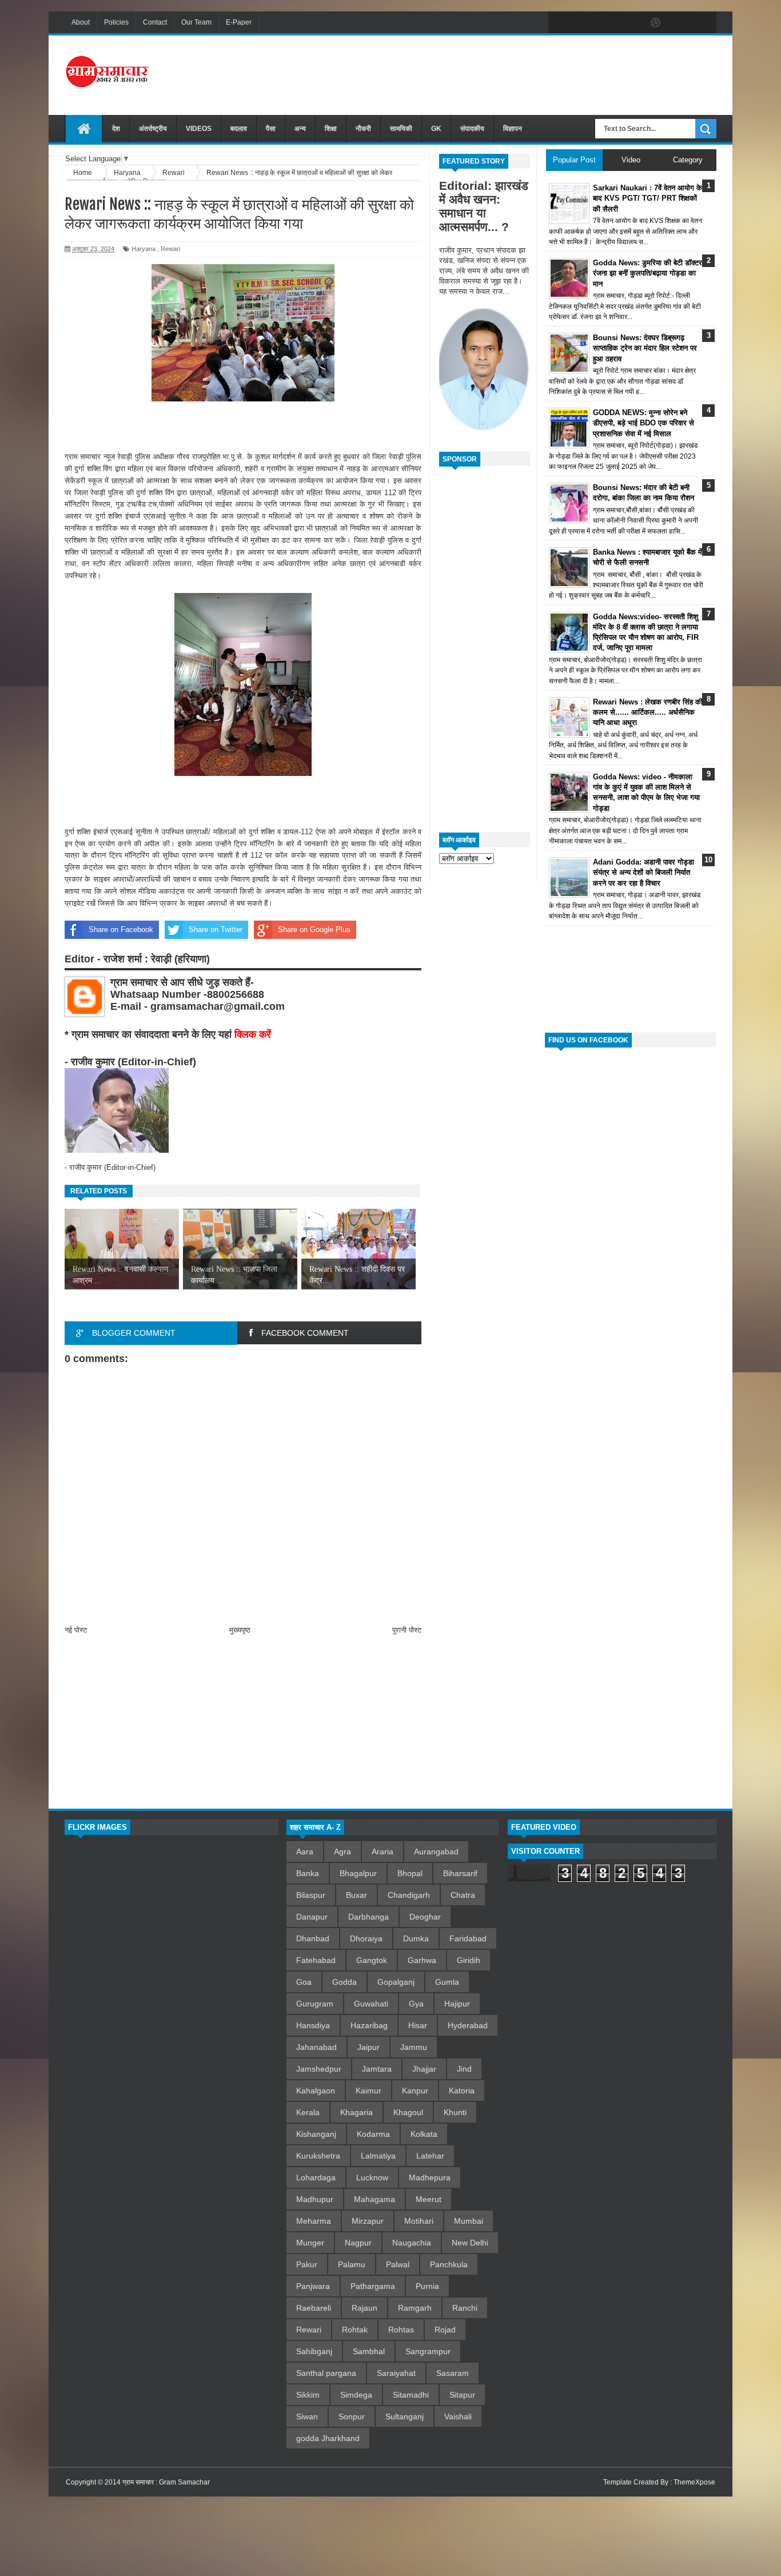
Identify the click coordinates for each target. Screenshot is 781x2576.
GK (436, 129)
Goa (304, 1982)
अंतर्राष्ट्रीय (153, 129)
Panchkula (449, 2264)
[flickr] (632, 23)
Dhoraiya (366, 1938)
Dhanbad (313, 1938)
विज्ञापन (513, 129)
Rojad (445, 2330)
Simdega (356, 2395)
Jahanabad (316, 2047)
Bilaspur (311, 1895)
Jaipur (368, 2047)
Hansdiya (313, 2025)
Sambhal (369, 2351)
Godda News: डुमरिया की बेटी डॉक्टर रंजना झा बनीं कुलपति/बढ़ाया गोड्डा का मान (647, 273)
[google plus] (704, 23)
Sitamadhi (411, 2395)
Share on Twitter (216, 929)
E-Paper (239, 22)
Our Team (196, 22)
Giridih (469, 1960)
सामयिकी (401, 129)
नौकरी (363, 129)
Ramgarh (415, 2308)
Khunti (455, 2112)
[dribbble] (656, 23)
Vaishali (458, 2416)
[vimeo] (608, 23)
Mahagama (374, 2199)
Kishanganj (316, 2134)
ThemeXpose (694, 2482)
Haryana (144, 249)
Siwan (307, 2416)
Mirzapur (368, 2221)
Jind (464, 2069)
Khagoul (408, 2112)
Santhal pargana (326, 2373)
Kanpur (415, 2091)
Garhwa (422, 1960)
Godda (344, 1982)
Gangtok (372, 1960)
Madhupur (315, 2199)
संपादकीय (472, 129)
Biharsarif (460, 1873)
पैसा (271, 129)
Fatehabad (316, 1960)
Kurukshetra (318, 2156)
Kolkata (424, 2134)
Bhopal (410, 1873)
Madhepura (430, 2177)
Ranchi (465, 2308)
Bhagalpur (358, 1873)
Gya (416, 2004)
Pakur (307, 2264)
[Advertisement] (508, 74)
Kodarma (373, 2134)
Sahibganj (314, 2351)
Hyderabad (468, 2025)
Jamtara (377, 2069)
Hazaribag (369, 2025)
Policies (116, 22)
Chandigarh (409, 1895)
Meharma (314, 2221)
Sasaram (453, 2373)
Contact (155, 22)
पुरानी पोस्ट (407, 1630)
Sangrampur (428, 2351)
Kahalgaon (316, 2091)
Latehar (430, 2156)
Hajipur (457, 2004)
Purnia (427, 2286)
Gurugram (315, 2004)
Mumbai (469, 2221)
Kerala (308, 2112)
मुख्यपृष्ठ (240, 1630)
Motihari (419, 2221)
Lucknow (372, 2177)
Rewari (170, 249)
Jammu (414, 2047)
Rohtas (401, 2330)
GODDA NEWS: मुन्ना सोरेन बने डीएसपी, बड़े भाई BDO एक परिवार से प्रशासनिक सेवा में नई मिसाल (643, 423)
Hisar (418, 2025)
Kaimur (368, 2091)
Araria (382, 1852)
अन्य (300, 129)
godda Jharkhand (328, 2438)
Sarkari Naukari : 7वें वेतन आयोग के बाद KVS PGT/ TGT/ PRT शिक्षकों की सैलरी (647, 198)
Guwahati (371, 2004)
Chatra (463, 1895)
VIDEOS (199, 129)
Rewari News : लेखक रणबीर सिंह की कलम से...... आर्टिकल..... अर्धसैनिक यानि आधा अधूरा (648, 712)
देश (116, 129)
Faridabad (468, 1938)
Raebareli (314, 2308)
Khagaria (356, 2112)
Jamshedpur (319, 2069)
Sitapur (462, 2395)
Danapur (312, 1917)
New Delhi (470, 2243)
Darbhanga (368, 1917)
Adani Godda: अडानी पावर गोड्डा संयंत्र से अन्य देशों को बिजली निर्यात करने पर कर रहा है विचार (643, 872)
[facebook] (560, 23)
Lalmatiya (378, 2156)
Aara (305, 1852)
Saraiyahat (396, 2373)
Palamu (352, 2264)
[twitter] (584, 23)
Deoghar (425, 1917)
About (81, 22)
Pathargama (373, 2286)
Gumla (447, 1982)
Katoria (462, 2091)
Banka (308, 1873)
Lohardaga (316, 2177)
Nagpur (358, 2243)
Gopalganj (396, 1982)
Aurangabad (436, 1852)
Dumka (416, 1938)
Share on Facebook (121, 929)
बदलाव (239, 129)
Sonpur (352, 2416)
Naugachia (412, 2243)
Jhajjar (424, 2069)
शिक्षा (331, 129)
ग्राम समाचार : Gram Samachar (166, 2482)
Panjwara (313, 2286)
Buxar (356, 1895)
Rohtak (355, 2330)
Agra (342, 1852)
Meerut (429, 2199)
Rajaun (364, 2308)
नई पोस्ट (76, 1630)
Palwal (398, 2264)
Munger (310, 2243)
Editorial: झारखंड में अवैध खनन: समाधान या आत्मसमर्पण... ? (484, 206)
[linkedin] (680, 23)
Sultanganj (405, 2416)
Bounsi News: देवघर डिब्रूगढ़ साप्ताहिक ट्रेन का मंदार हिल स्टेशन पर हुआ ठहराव (645, 348)
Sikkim (308, 2395)
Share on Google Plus (314, 929)
